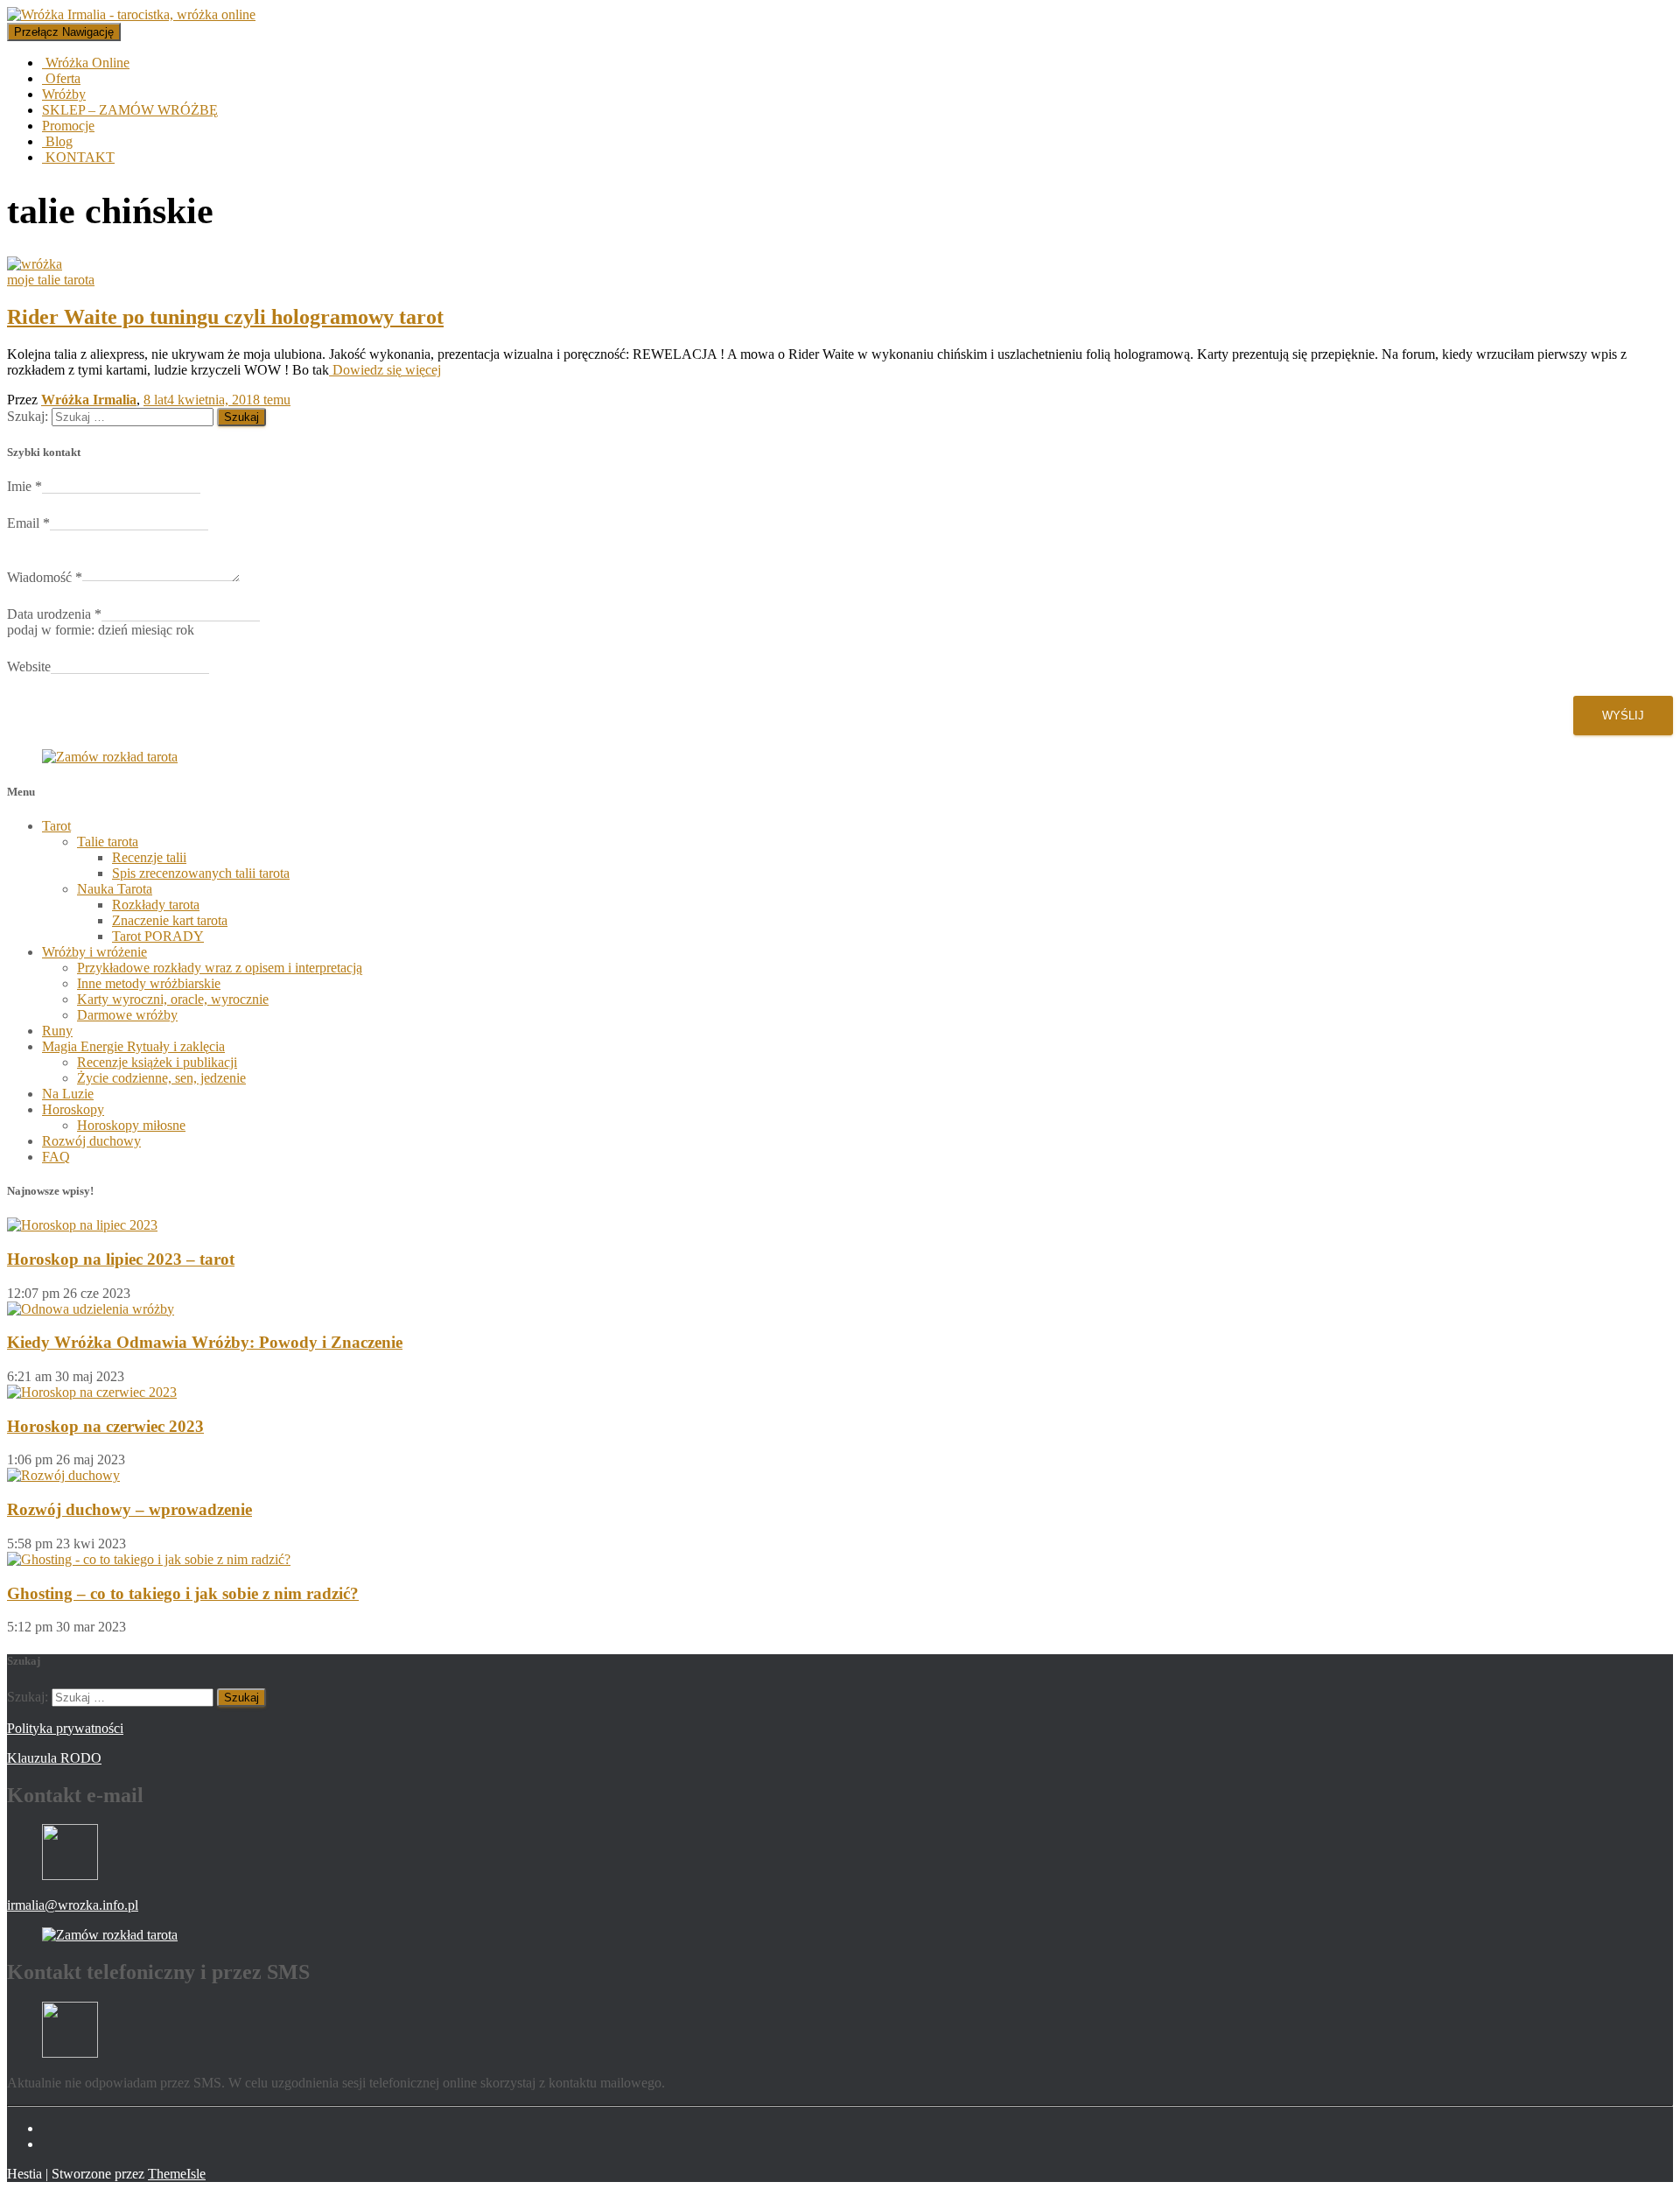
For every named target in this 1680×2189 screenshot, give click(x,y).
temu (217, 400)
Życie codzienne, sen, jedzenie (161, 1078)
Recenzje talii (149, 857)
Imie (24, 486)
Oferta (61, 78)
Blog (57, 141)
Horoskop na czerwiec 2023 (105, 1426)
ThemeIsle (177, 2174)
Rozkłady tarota (156, 905)
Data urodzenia (54, 614)
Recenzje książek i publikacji (157, 1062)
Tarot (56, 826)
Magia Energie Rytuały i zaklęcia (133, 1046)
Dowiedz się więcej (385, 370)
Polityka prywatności (65, 1728)
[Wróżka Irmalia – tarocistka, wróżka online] (131, 14)
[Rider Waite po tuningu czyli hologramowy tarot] (35, 264)
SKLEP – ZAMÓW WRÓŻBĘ (130, 110)
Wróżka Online (86, 63)
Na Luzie (68, 1094)
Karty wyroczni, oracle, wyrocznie (173, 999)
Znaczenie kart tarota (170, 920)
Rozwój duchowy (91, 1141)
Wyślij (1623, 716)
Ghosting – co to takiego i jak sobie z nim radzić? (183, 1593)
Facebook (56, 2133)
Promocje (68, 126)
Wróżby (64, 94)
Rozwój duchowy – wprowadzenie (129, 1509)
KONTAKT (78, 157)
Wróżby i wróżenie (94, 952)
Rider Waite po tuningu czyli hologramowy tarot (225, 317)
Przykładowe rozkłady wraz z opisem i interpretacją (220, 968)
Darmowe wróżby (127, 1015)
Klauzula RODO (54, 1758)
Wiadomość (45, 577)
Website (29, 667)
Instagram (56, 2149)
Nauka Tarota (115, 889)
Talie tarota (108, 842)
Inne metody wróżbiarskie (149, 983)
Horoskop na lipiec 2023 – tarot (121, 1259)
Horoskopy (73, 1109)
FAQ (56, 1157)
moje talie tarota (51, 280)
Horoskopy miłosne (131, 1125)
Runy (57, 1031)
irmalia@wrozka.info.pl (73, 1905)
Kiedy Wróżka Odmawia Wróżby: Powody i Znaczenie (205, 1342)
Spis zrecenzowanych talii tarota (201, 873)
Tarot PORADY (158, 936)
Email (28, 523)
